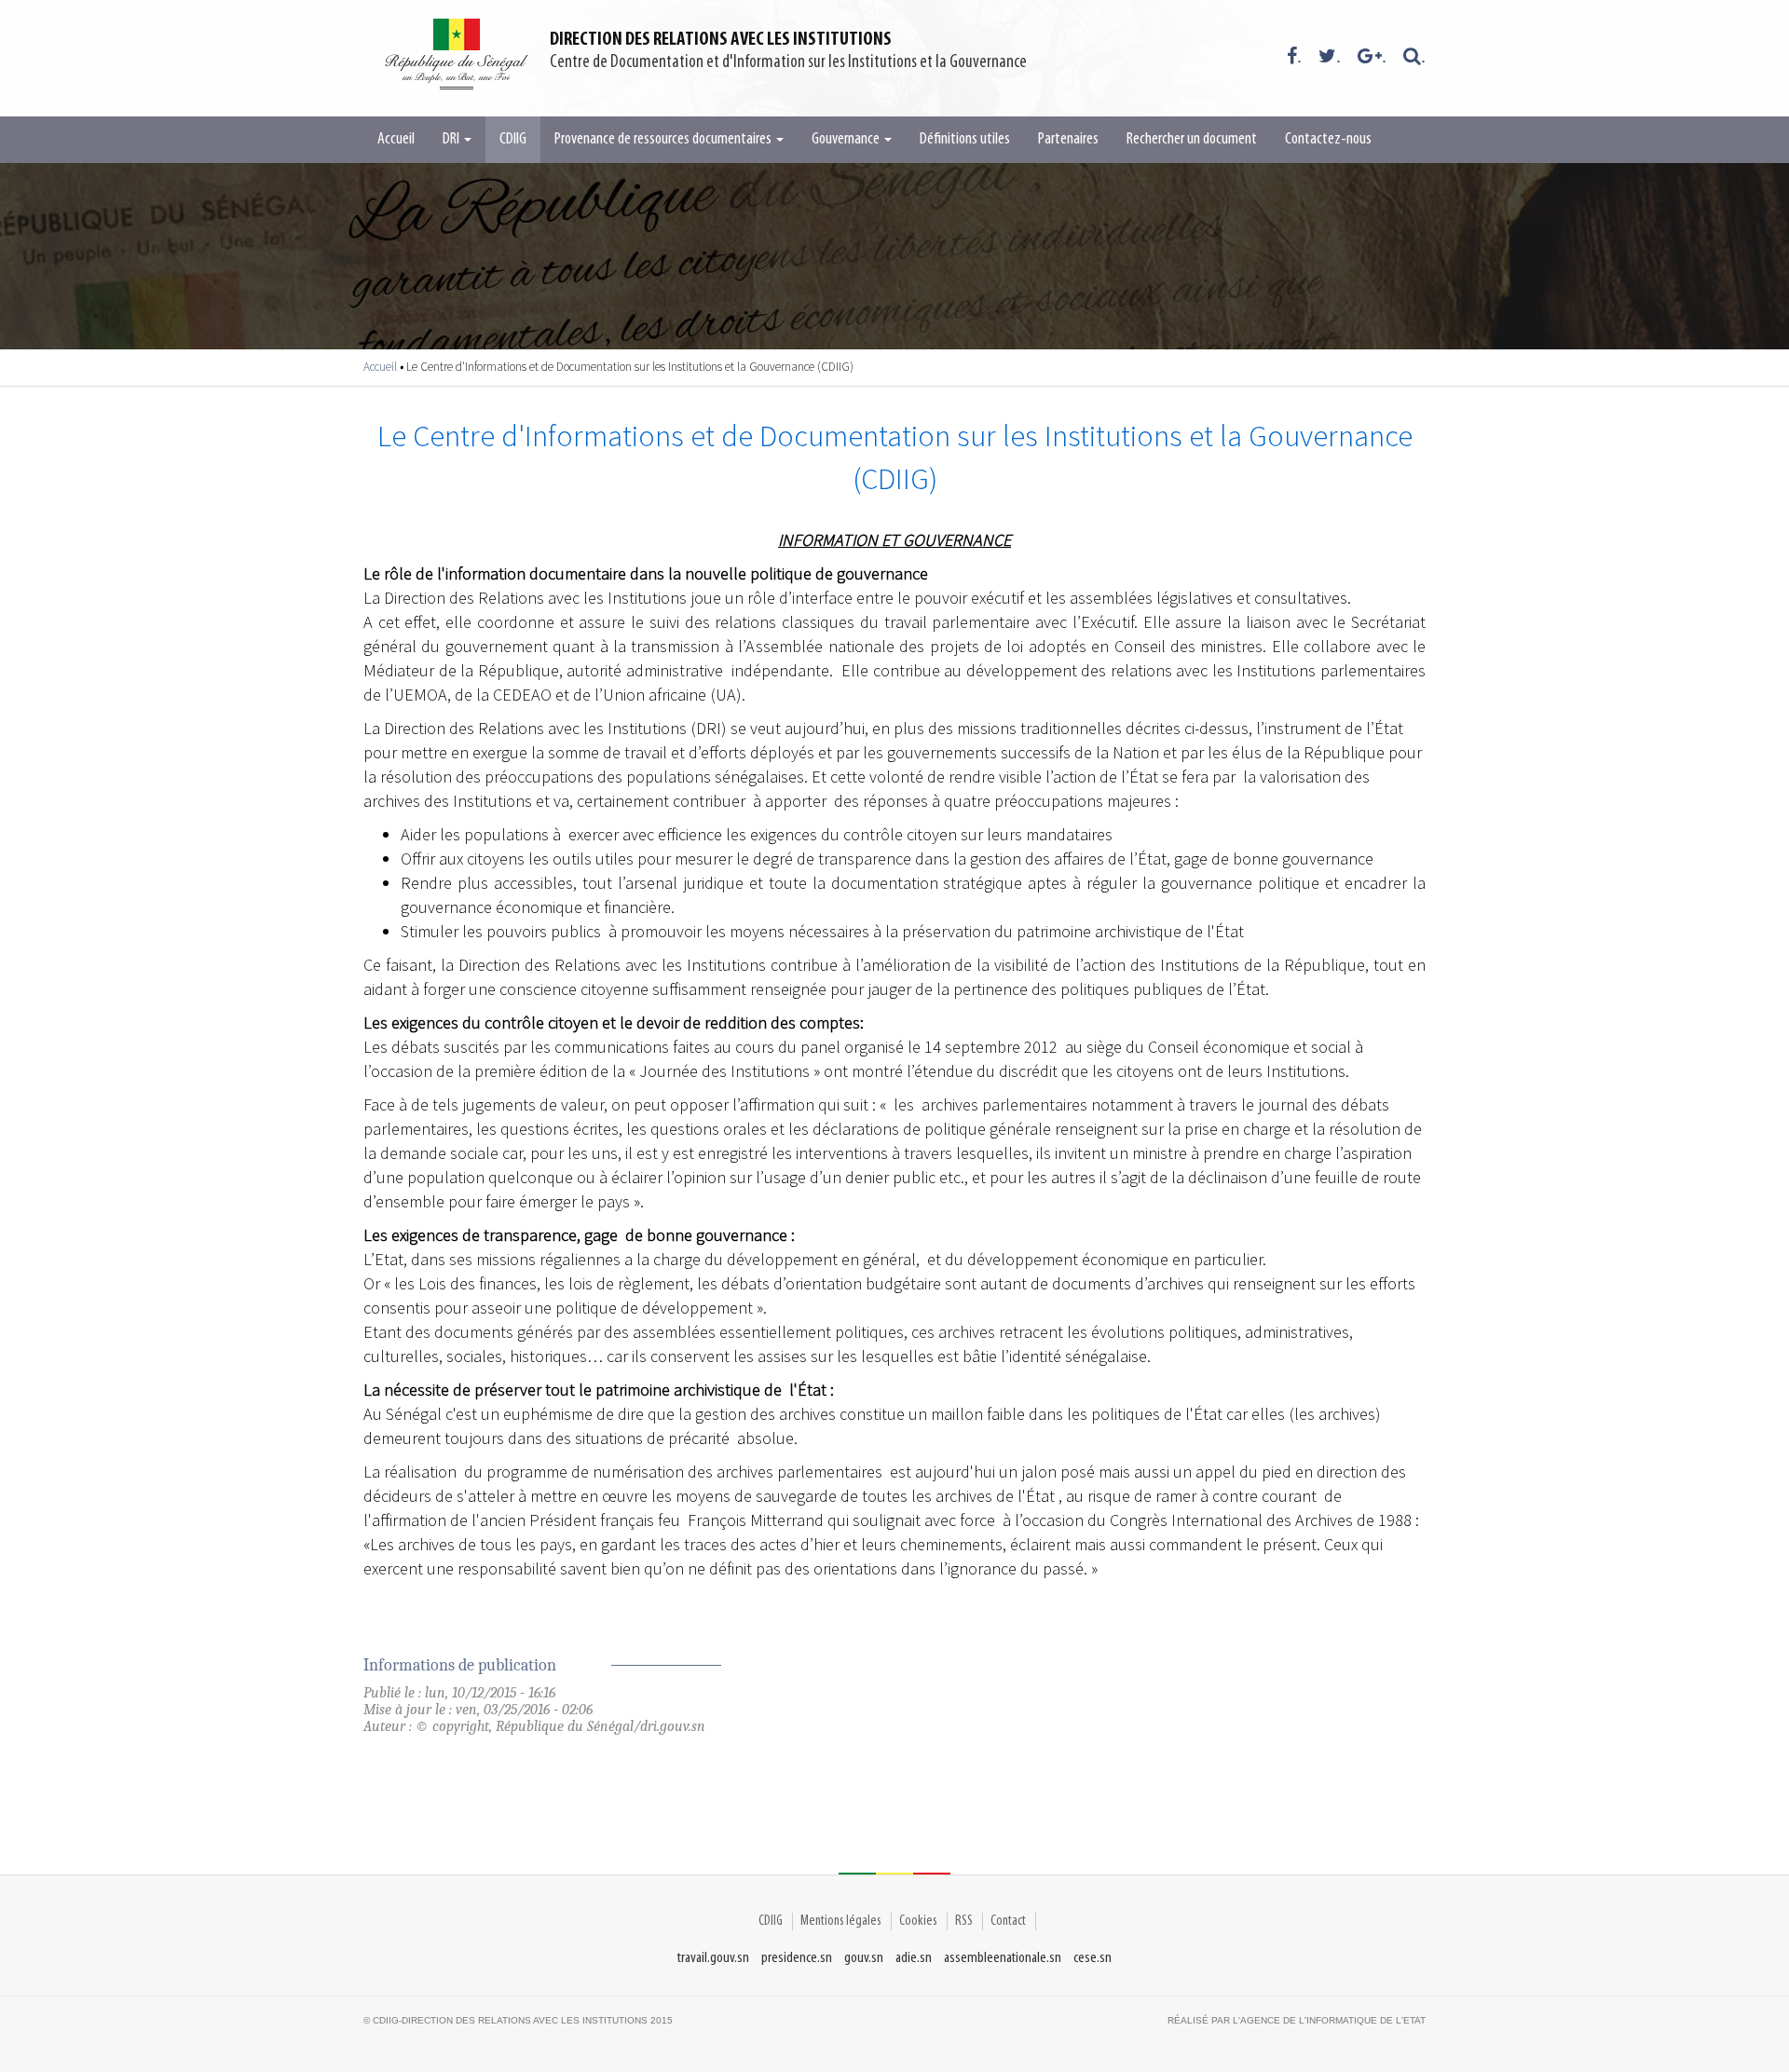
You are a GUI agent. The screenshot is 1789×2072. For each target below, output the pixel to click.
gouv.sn (864, 1958)
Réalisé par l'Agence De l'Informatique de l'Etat (1297, 2020)
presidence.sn (797, 1958)
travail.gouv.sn (713, 1958)
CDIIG (513, 140)
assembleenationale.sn (1003, 1958)
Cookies (918, 1921)
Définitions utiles (965, 140)
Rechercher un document (1192, 140)
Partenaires (1068, 140)
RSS (964, 1921)
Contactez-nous (1328, 140)
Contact (1008, 1921)
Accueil (396, 140)
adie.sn (914, 1958)
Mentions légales (841, 1921)
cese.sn (1093, 1958)
